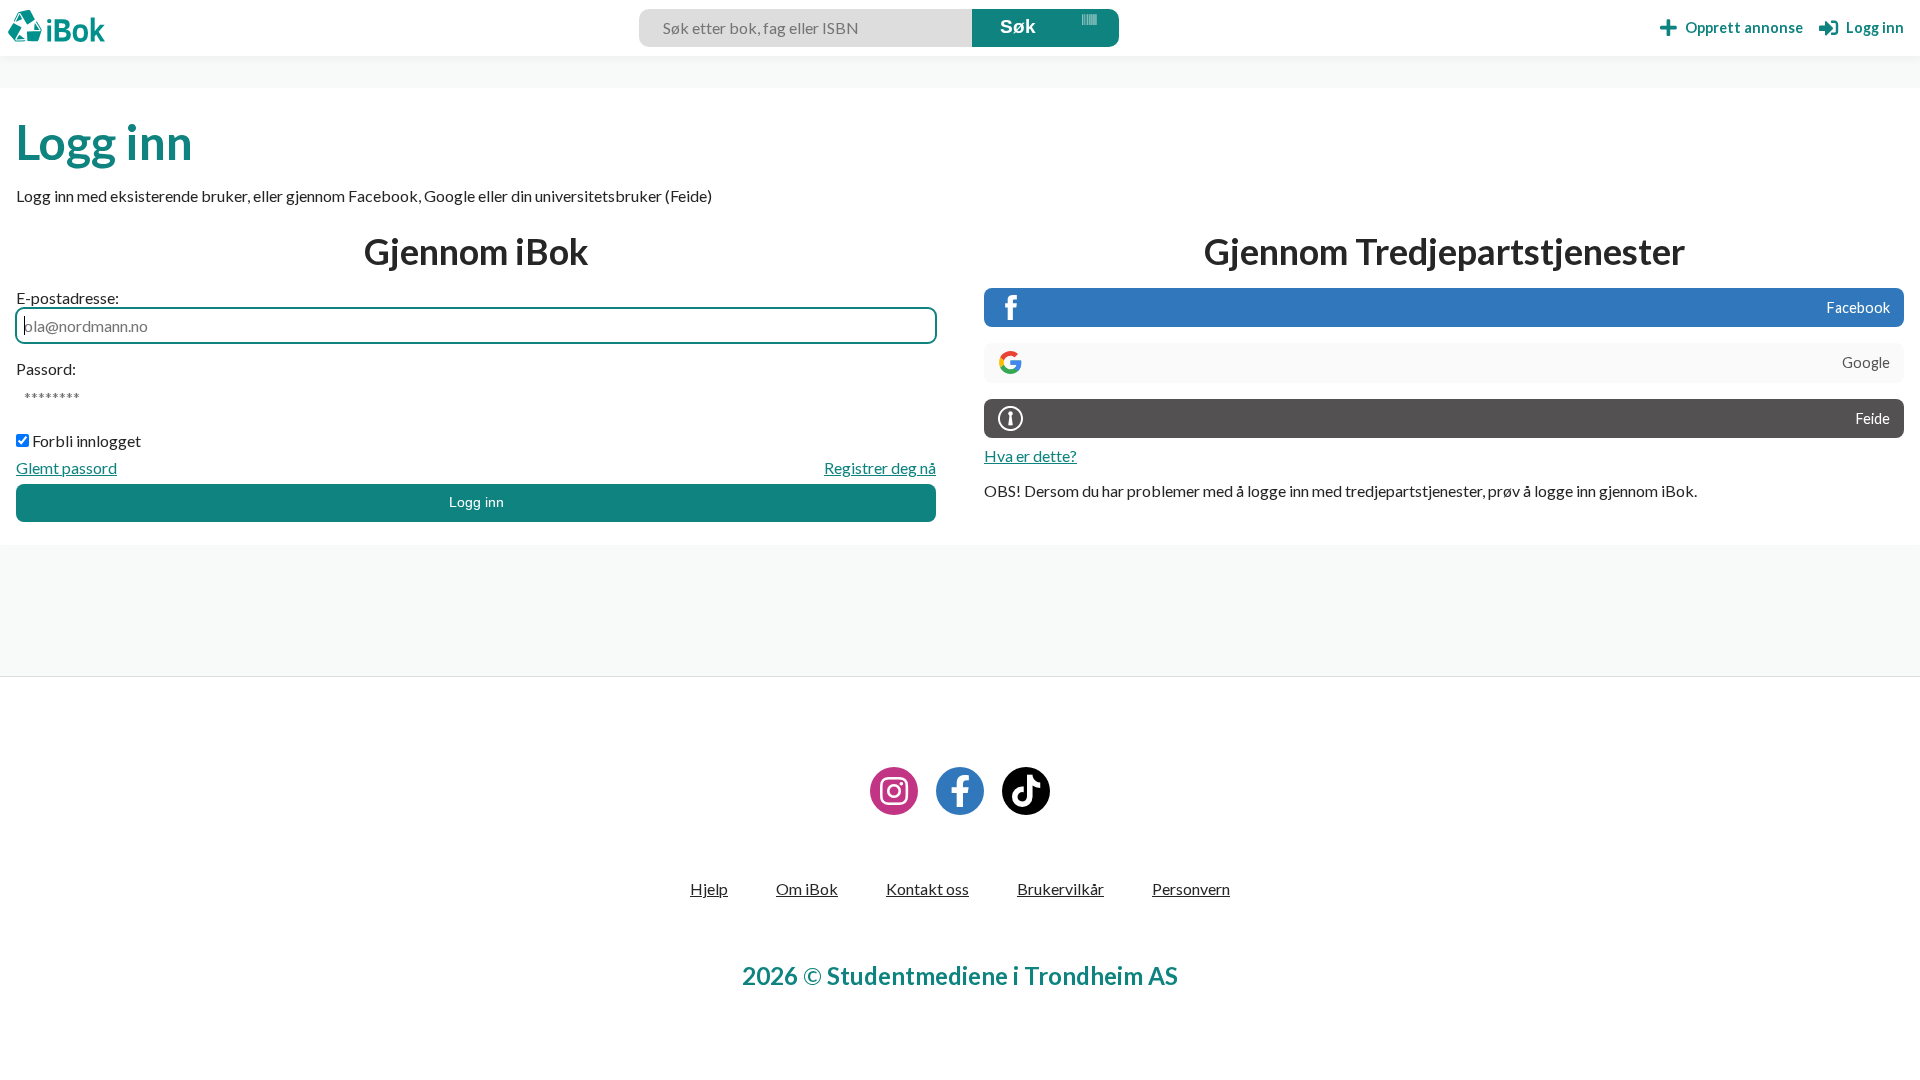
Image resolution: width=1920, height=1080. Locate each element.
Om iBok (807, 888)
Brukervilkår (1060, 888)
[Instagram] (894, 791)
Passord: (46, 368)
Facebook (1858, 307)
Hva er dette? (1030, 455)
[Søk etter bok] (1018, 28)
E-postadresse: (67, 297)
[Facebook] (960, 791)
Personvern (1191, 888)
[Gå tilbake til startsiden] (56, 28)
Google (1866, 362)
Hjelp (709, 888)
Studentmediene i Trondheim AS (1002, 975)
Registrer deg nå (880, 467)
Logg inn (476, 502)
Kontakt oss (927, 888)
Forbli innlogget (86, 440)
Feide (1873, 418)
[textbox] (808, 28)
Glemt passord (66, 467)
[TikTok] (1026, 791)
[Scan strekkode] (1089, 28)
